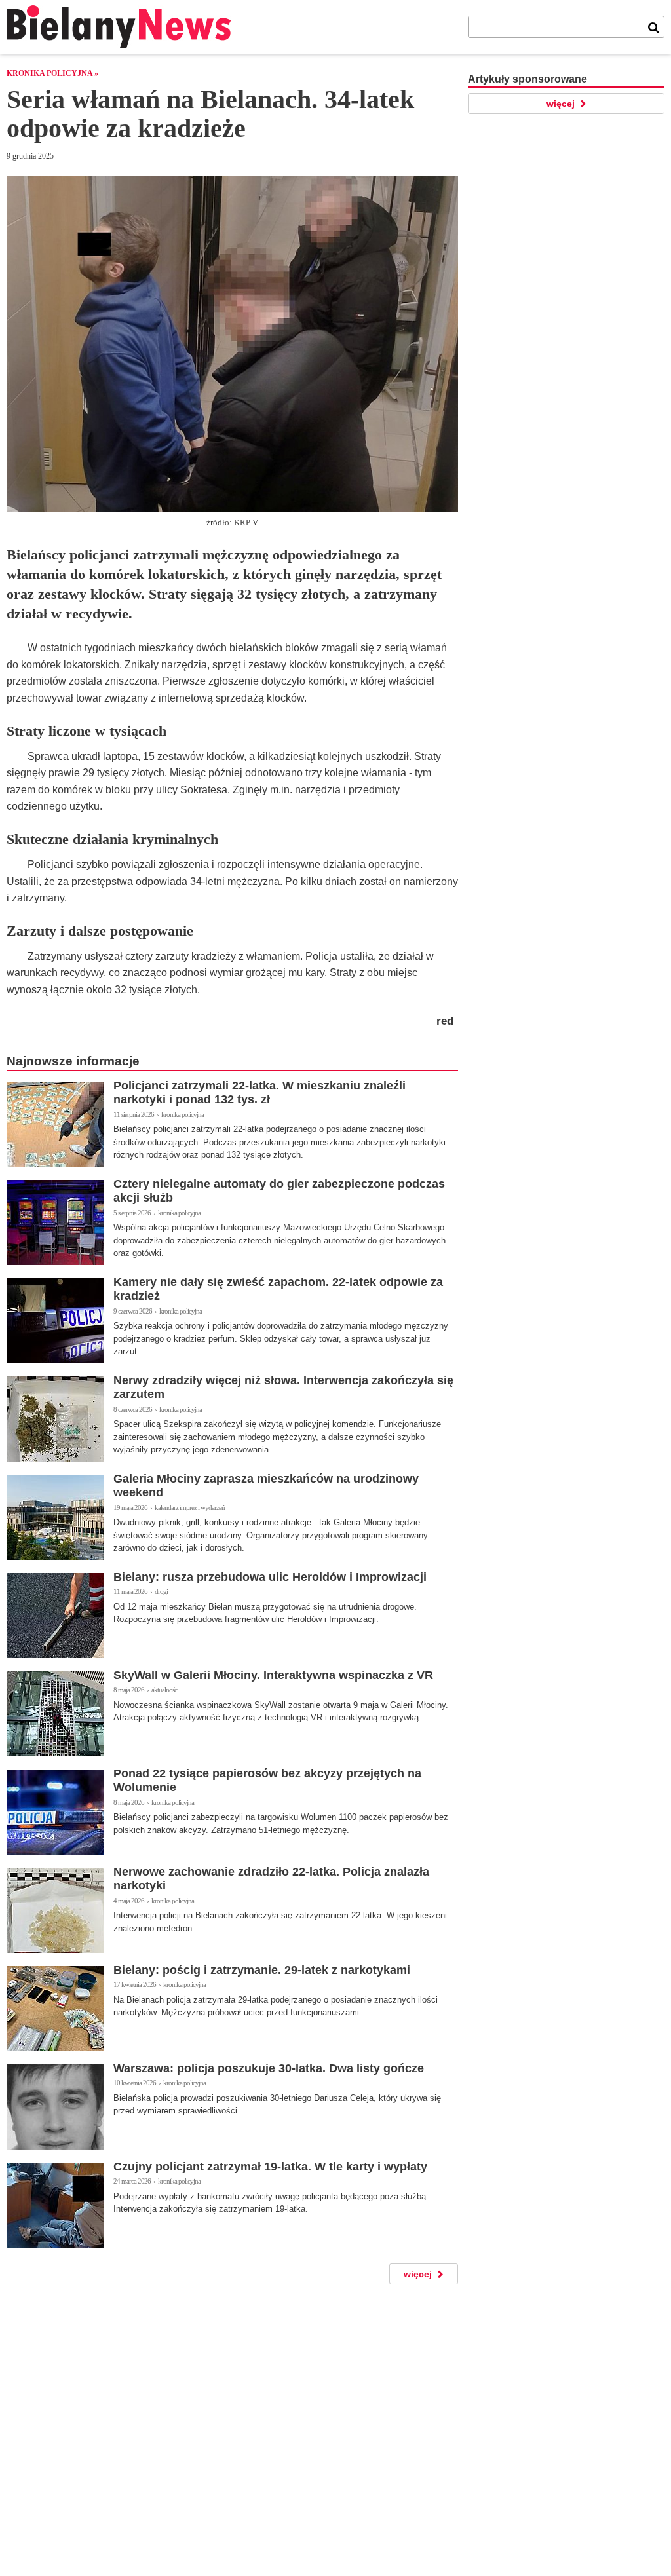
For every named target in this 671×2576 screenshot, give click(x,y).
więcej (418, 2274)
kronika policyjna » (52, 73)
